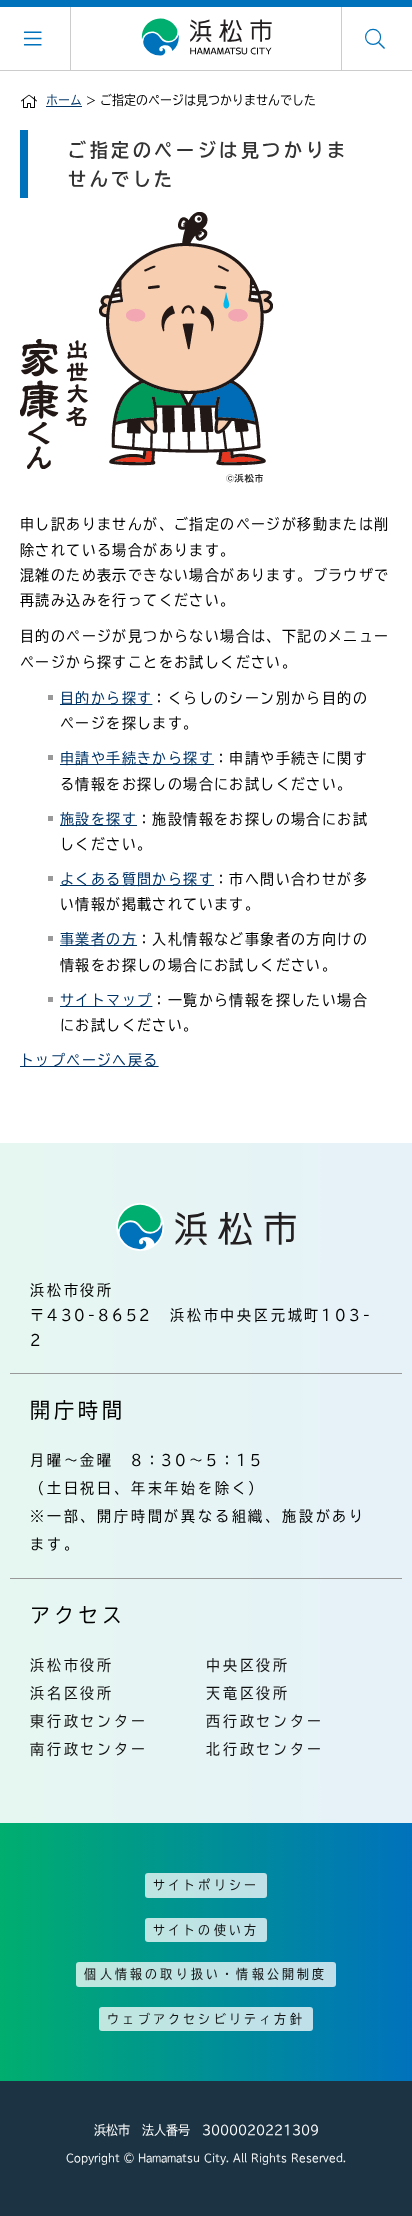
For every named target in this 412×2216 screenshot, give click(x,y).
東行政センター (89, 1721)
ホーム (64, 100)
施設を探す (98, 819)
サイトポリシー (206, 1885)
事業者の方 (98, 939)
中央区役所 (248, 1665)
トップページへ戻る (89, 1060)
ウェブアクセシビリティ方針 (206, 2019)
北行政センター (265, 1749)
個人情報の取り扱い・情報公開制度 (205, 1974)
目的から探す (106, 698)
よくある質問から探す (137, 879)
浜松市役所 (72, 1665)
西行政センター (265, 1721)
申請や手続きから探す (137, 758)
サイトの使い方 (206, 1930)
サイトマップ (106, 1000)
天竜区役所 (248, 1693)
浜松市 (206, 38)
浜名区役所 (72, 1693)
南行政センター (89, 1749)
